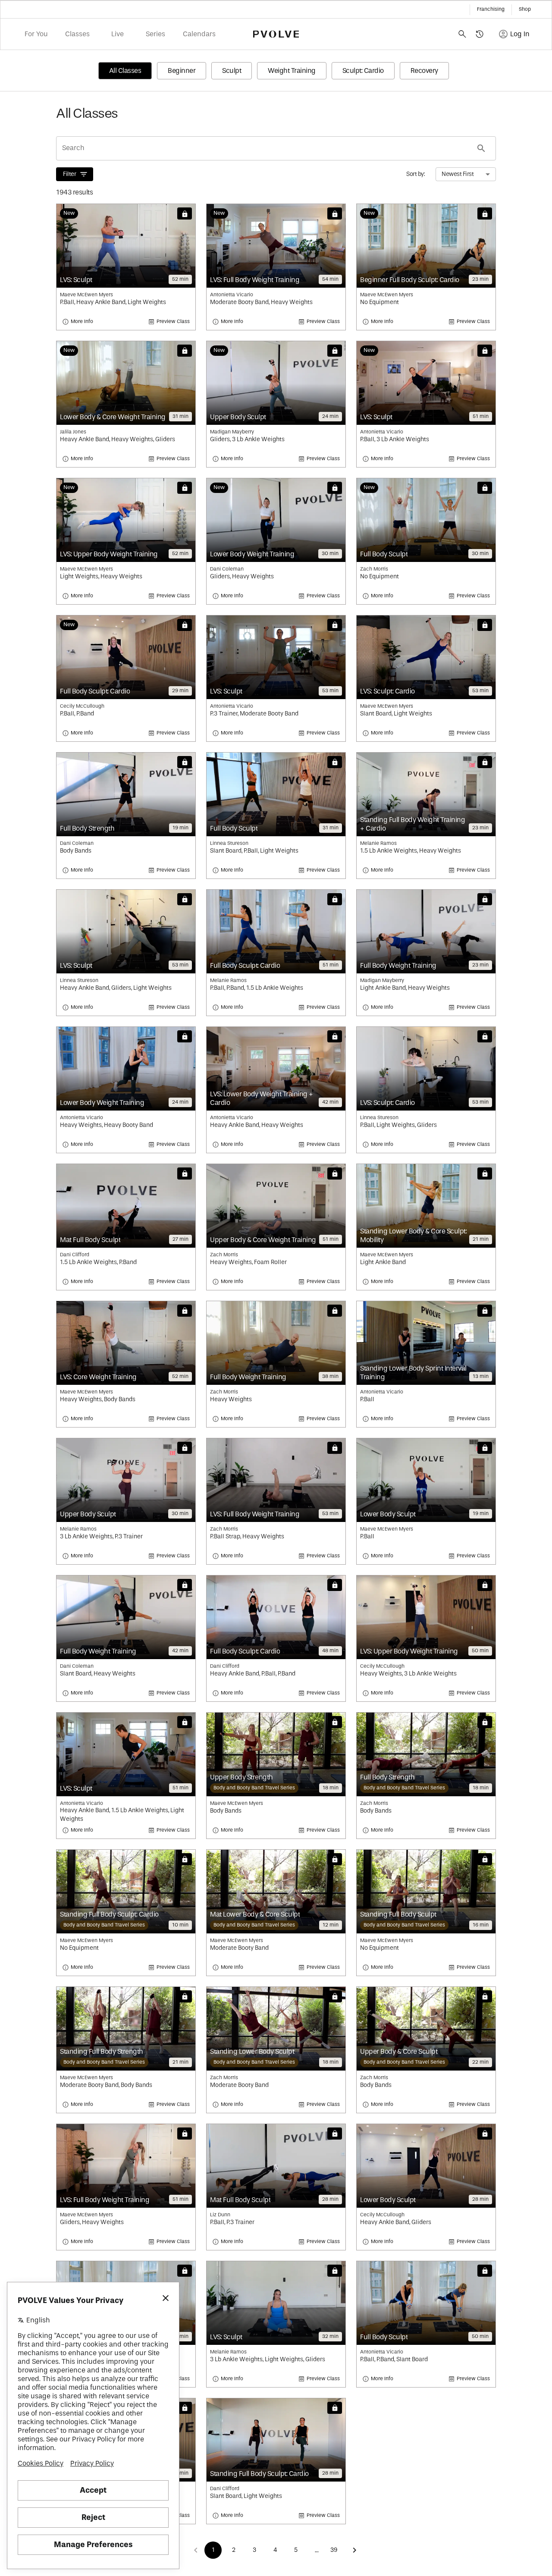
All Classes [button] (125, 71)
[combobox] (466, 174)
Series (155, 34)
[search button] (481, 148)
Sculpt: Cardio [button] (363, 71)
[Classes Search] (462, 34)
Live (118, 34)
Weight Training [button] (292, 71)
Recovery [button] (424, 71)
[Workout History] (480, 34)
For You (36, 34)
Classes (77, 34)
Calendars (199, 34)
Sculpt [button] (232, 71)
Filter (69, 174)
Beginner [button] (182, 71)
